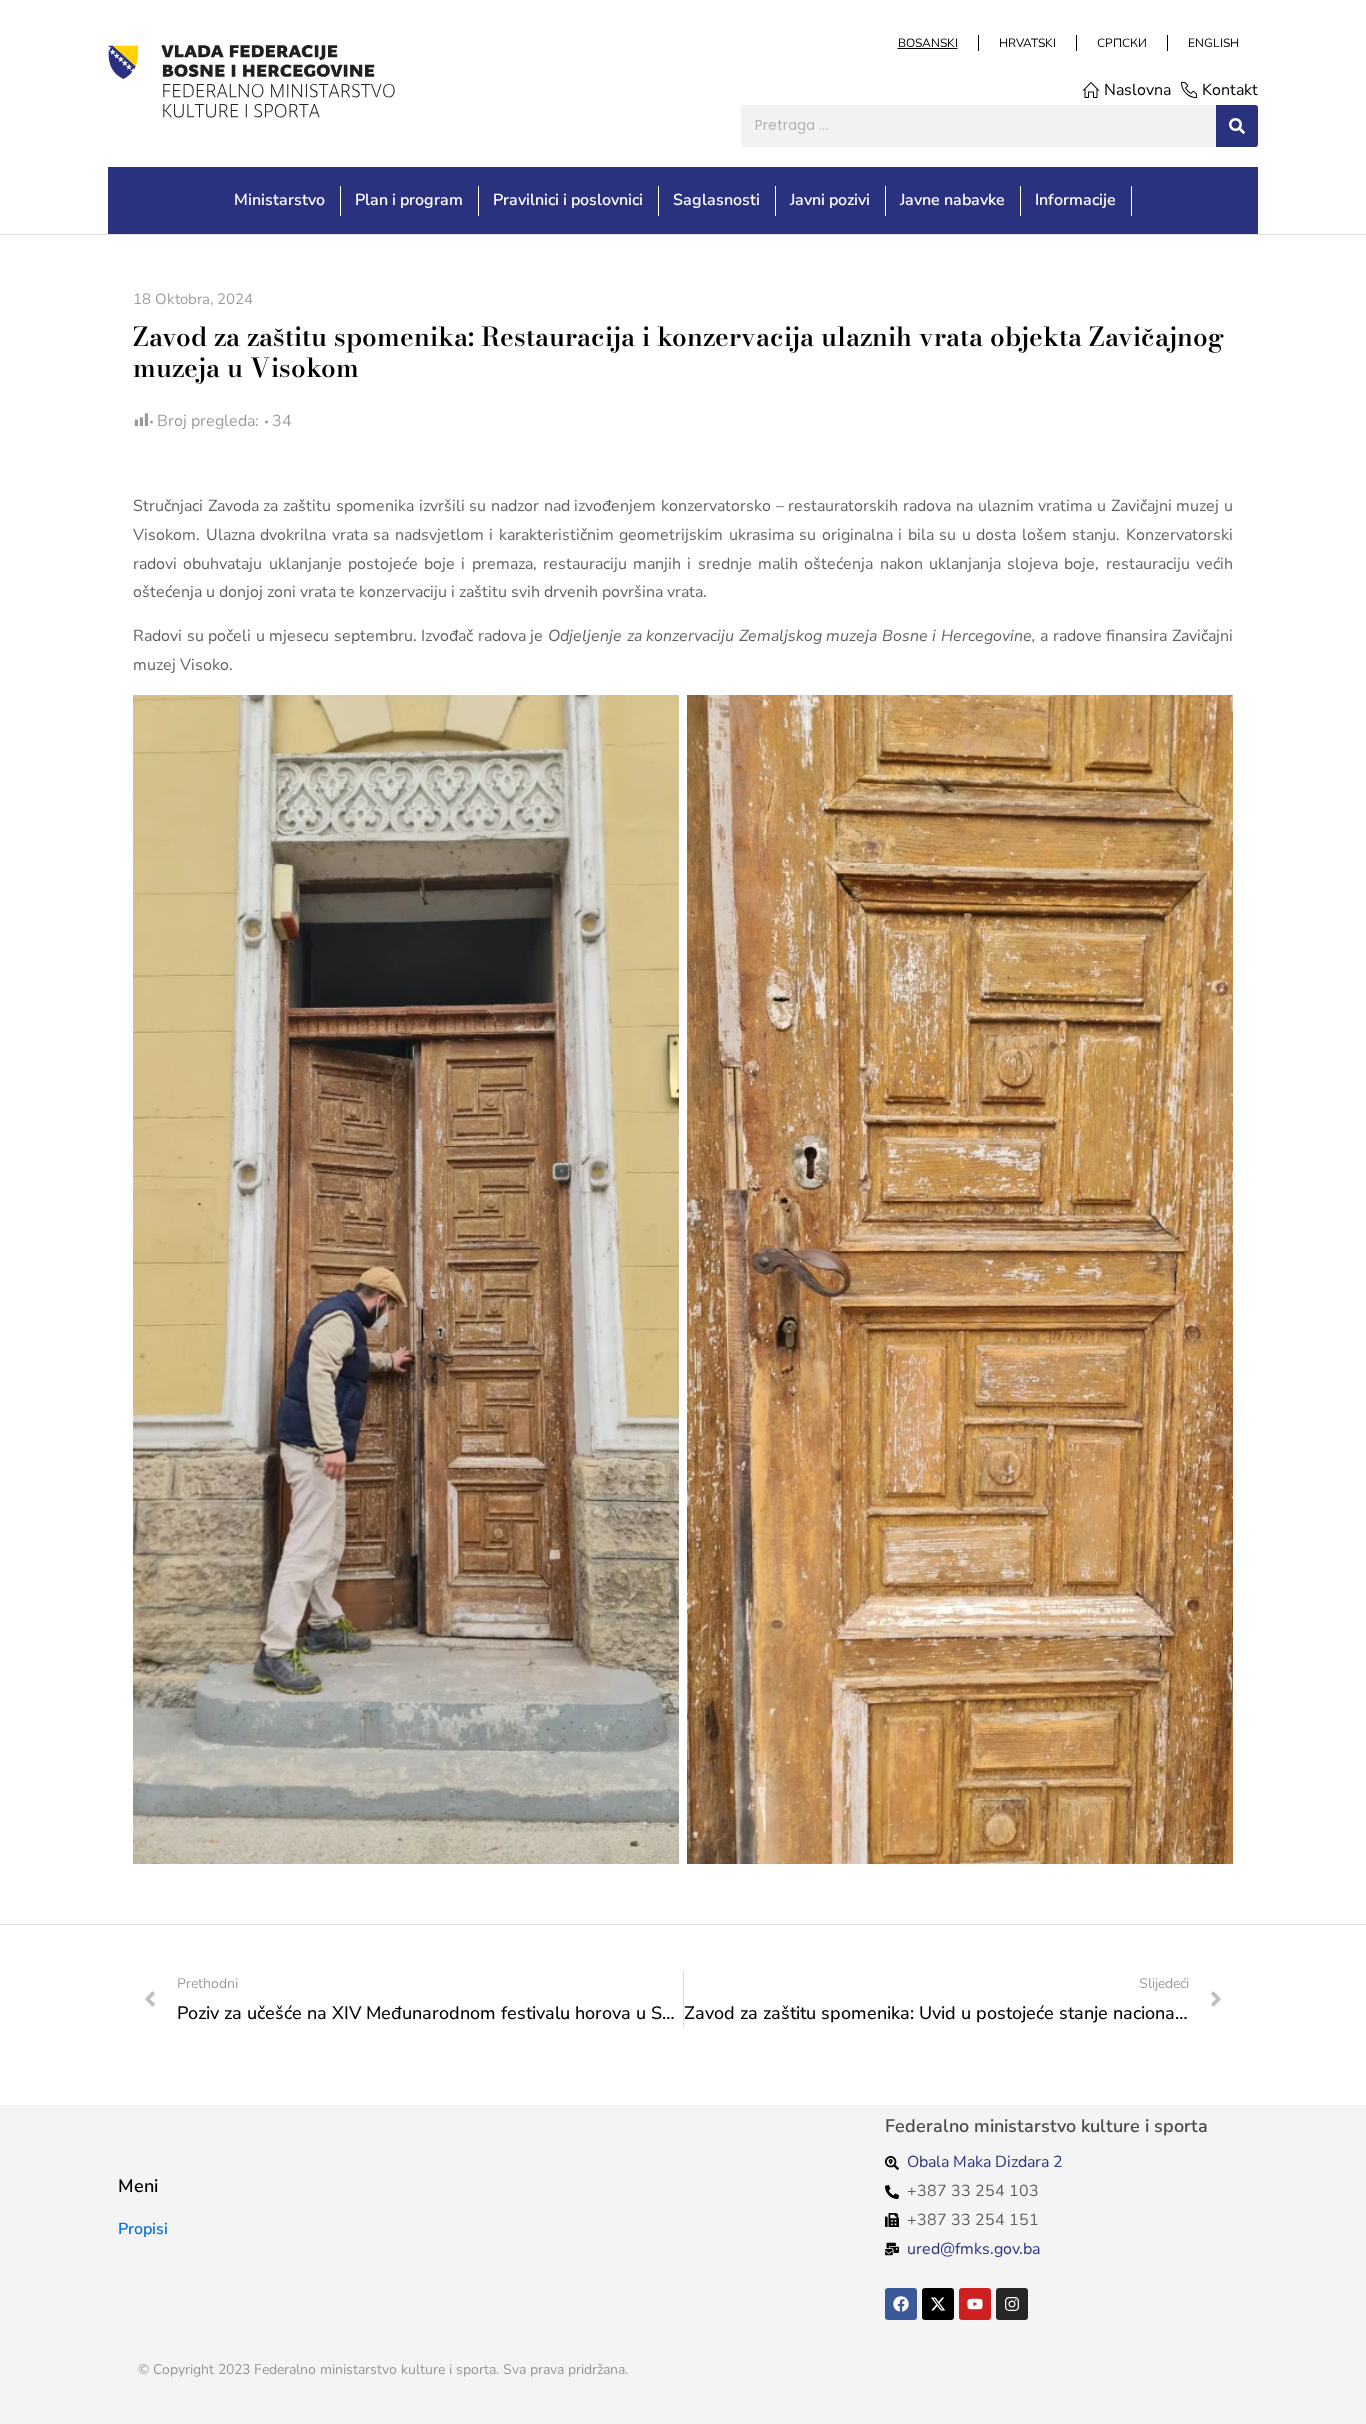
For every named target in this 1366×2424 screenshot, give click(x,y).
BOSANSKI (927, 43)
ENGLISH (1212, 43)
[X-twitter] (938, 2304)
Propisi (143, 2229)
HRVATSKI (1026, 43)
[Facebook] (901, 2304)
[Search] (1237, 126)
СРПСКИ (1121, 43)
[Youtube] (975, 2304)
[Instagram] (1012, 2304)
